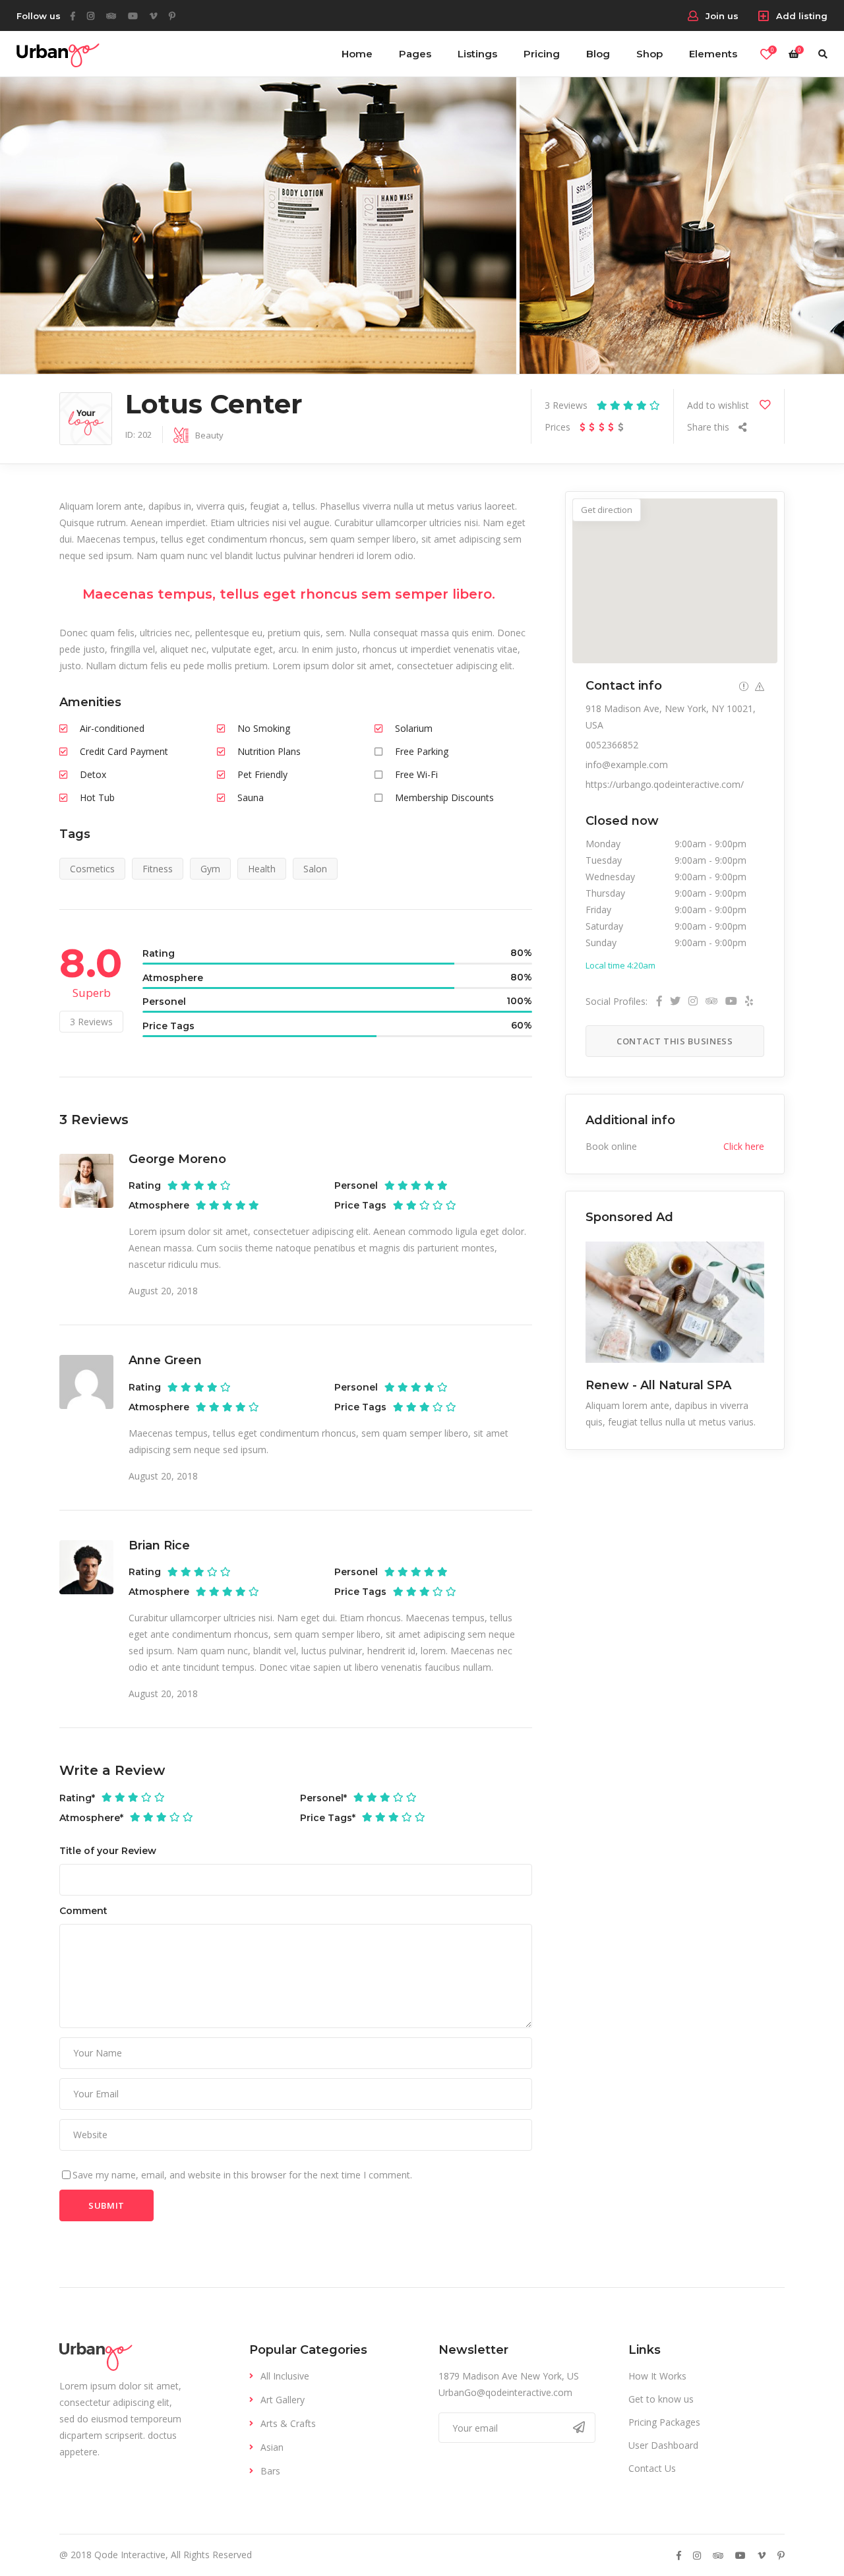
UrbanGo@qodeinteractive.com (505, 2392)
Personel (323, 1798)
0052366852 (612, 745)
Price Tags (328, 1818)
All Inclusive (285, 2376)
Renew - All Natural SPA (658, 1385)
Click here (744, 1146)
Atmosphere (91, 1818)
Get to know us (661, 2399)
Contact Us (652, 2468)
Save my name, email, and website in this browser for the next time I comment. (242, 2175)
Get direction (607, 510)
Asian (272, 2447)
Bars (270, 2471)
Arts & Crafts (288, 2423)
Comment (83, 1911)
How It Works (657, 2376)
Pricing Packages (664, 2422)
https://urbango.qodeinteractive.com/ (665, 784)
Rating (77, 1798)
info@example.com (627, 764)
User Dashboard (663, 2445)
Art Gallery (283, 2400)
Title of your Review (108, 1851)
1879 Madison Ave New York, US (509, 2376)
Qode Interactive (130, 2555)
